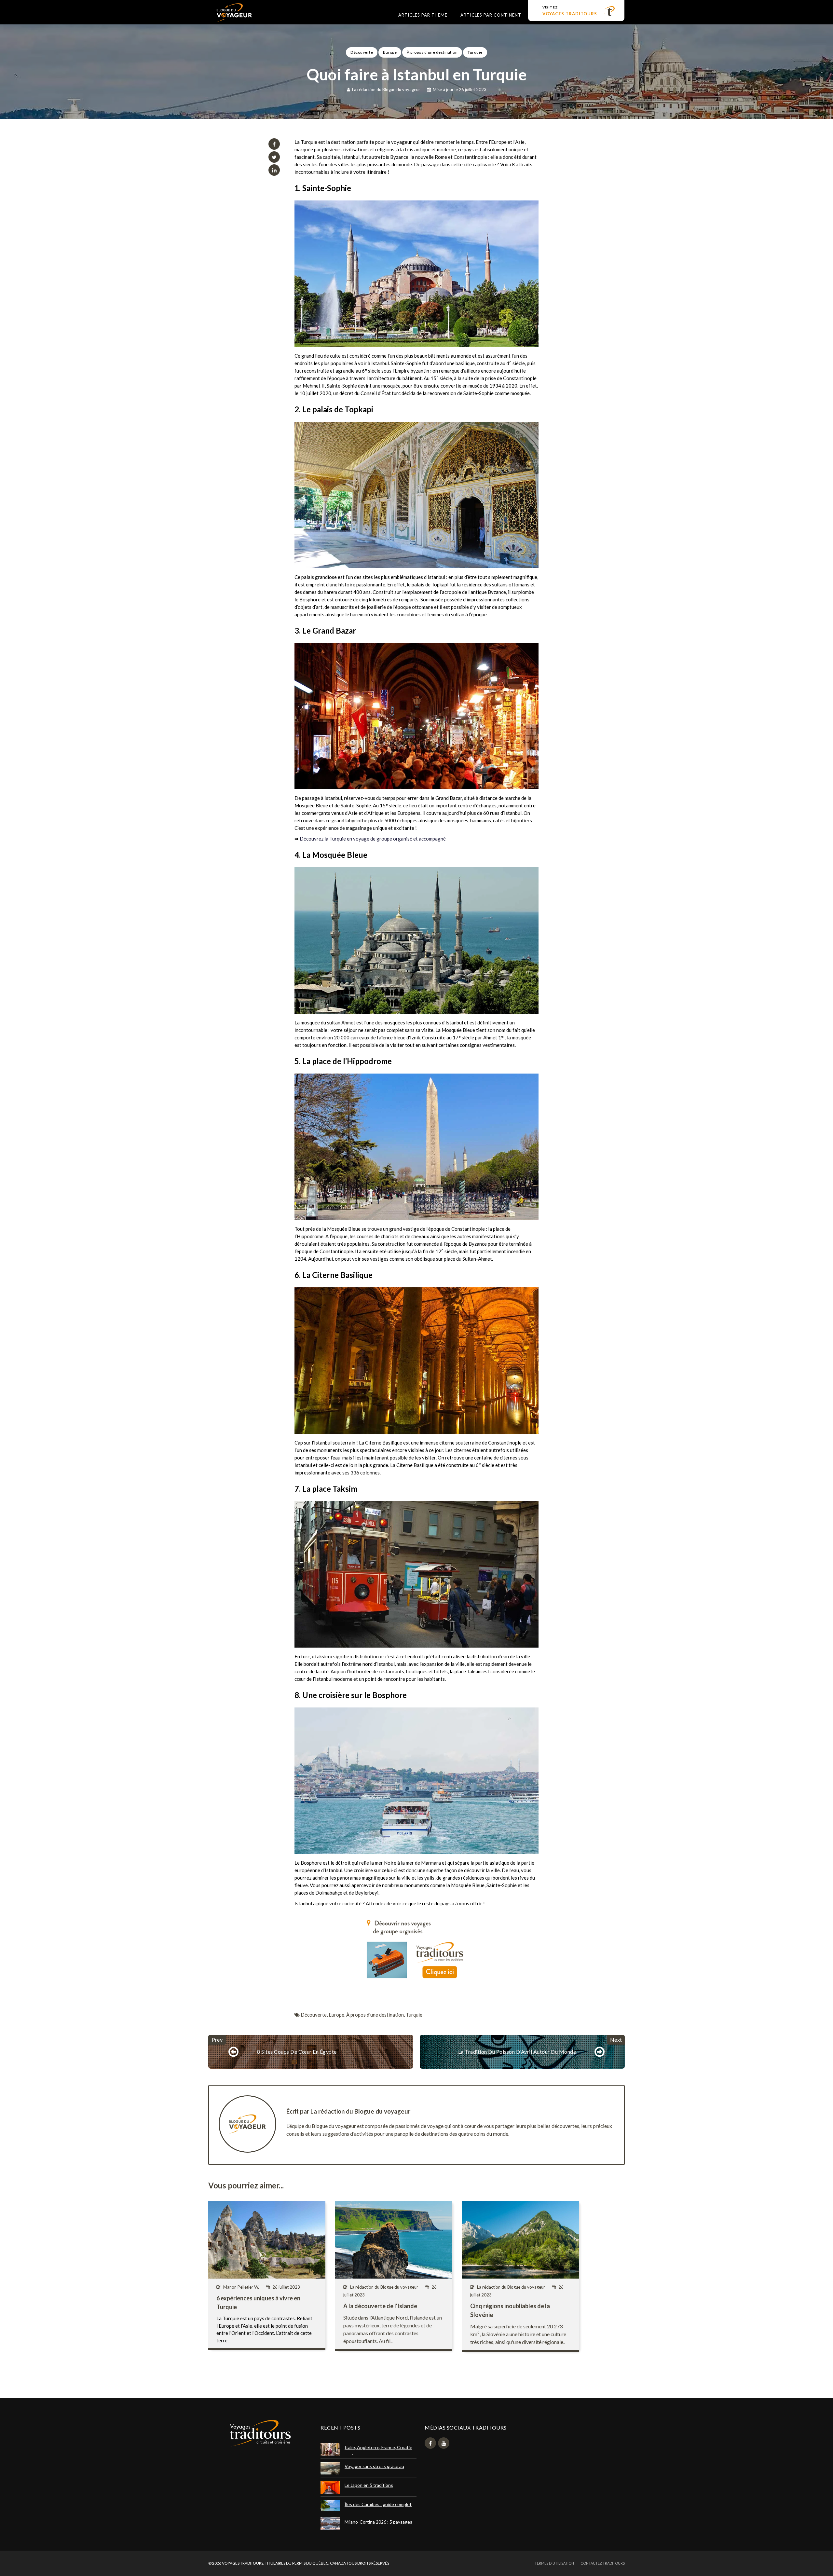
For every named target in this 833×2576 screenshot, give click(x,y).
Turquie (475, 52)
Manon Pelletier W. (241, 2287)
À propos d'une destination (432, 52)
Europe (390, 52)
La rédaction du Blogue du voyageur (386, 89)
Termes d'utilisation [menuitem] (554, 2563)
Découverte (362, 52)
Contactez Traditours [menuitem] (603, 2563)
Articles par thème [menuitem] (423, 15)
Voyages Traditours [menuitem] (570, 11)
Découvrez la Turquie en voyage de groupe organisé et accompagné (373, 839)
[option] (416, 70)
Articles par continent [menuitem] (491, 15)
